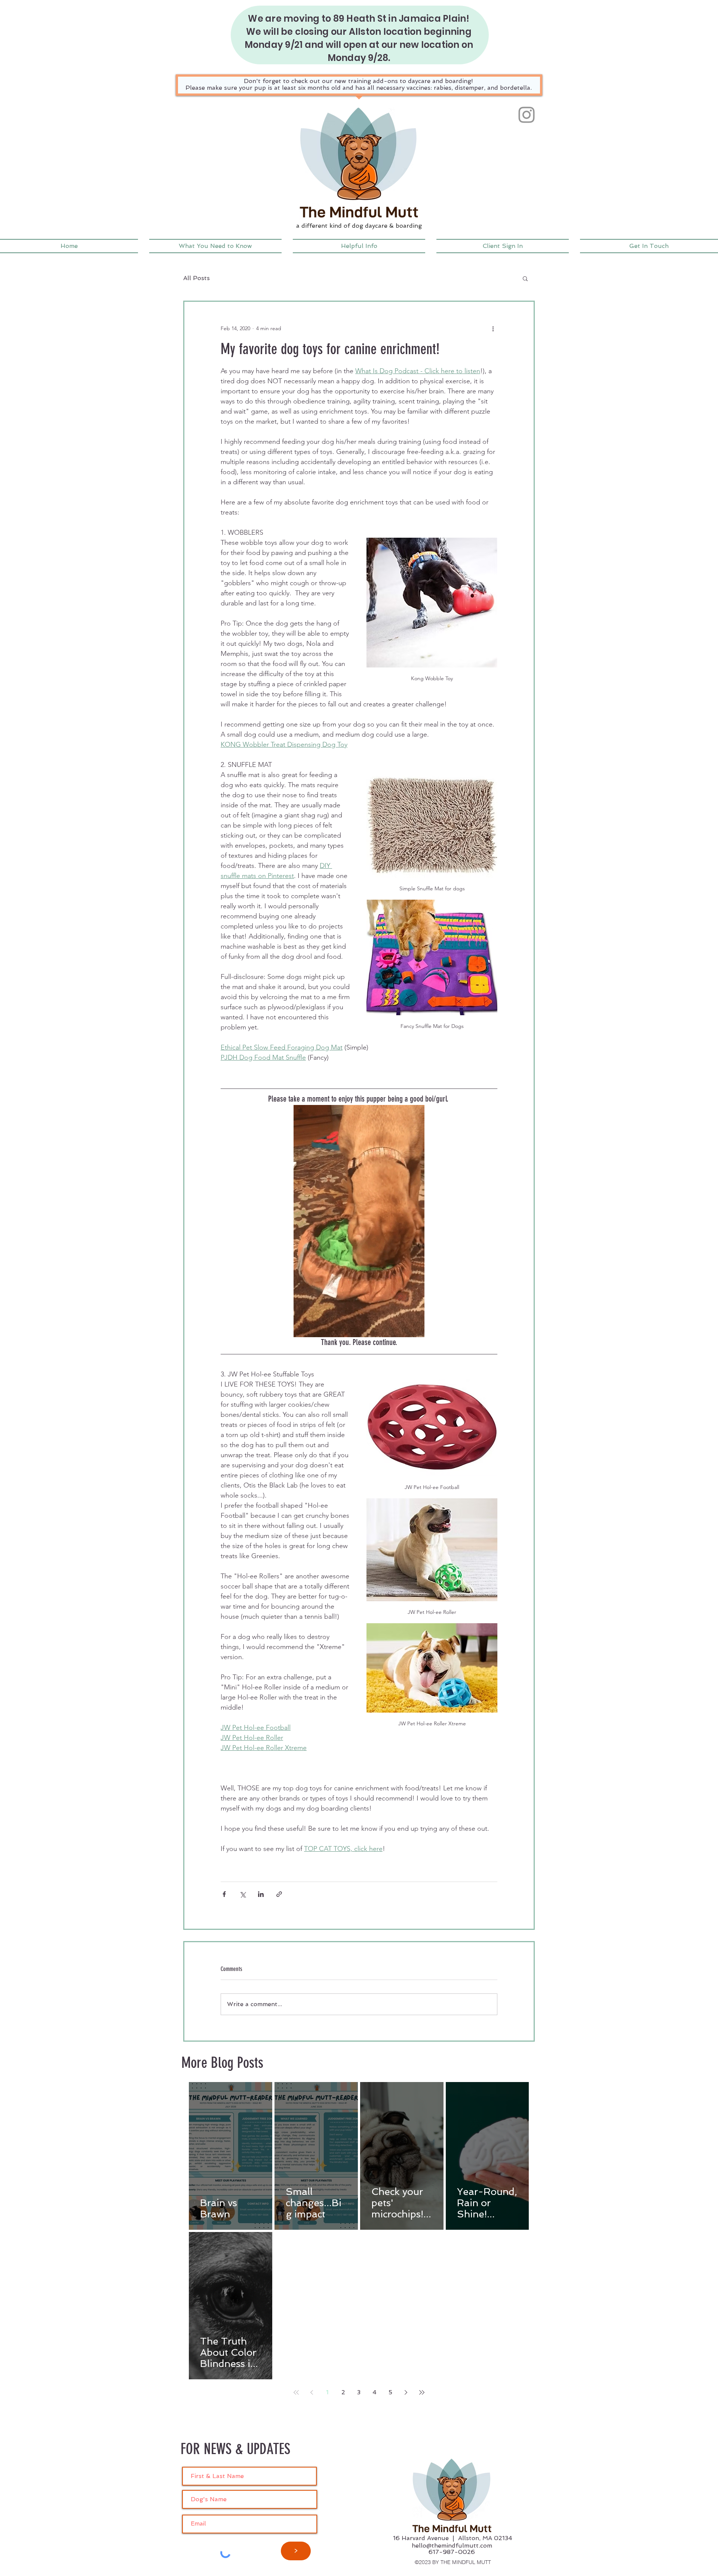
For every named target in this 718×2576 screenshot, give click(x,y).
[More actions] (493, 329)
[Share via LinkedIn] (261, 1894)
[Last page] (422, 2392)
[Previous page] (312, 2392)
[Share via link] (279, 1894)
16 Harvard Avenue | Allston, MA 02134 (453, 2538)
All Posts (197, 278)
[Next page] (406, 2392)
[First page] (296, 2392)
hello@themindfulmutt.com (452, 2546)
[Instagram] (527, 115)
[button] (215, 246)
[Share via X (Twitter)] (243, 1894)
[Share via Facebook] (224, 1894)
